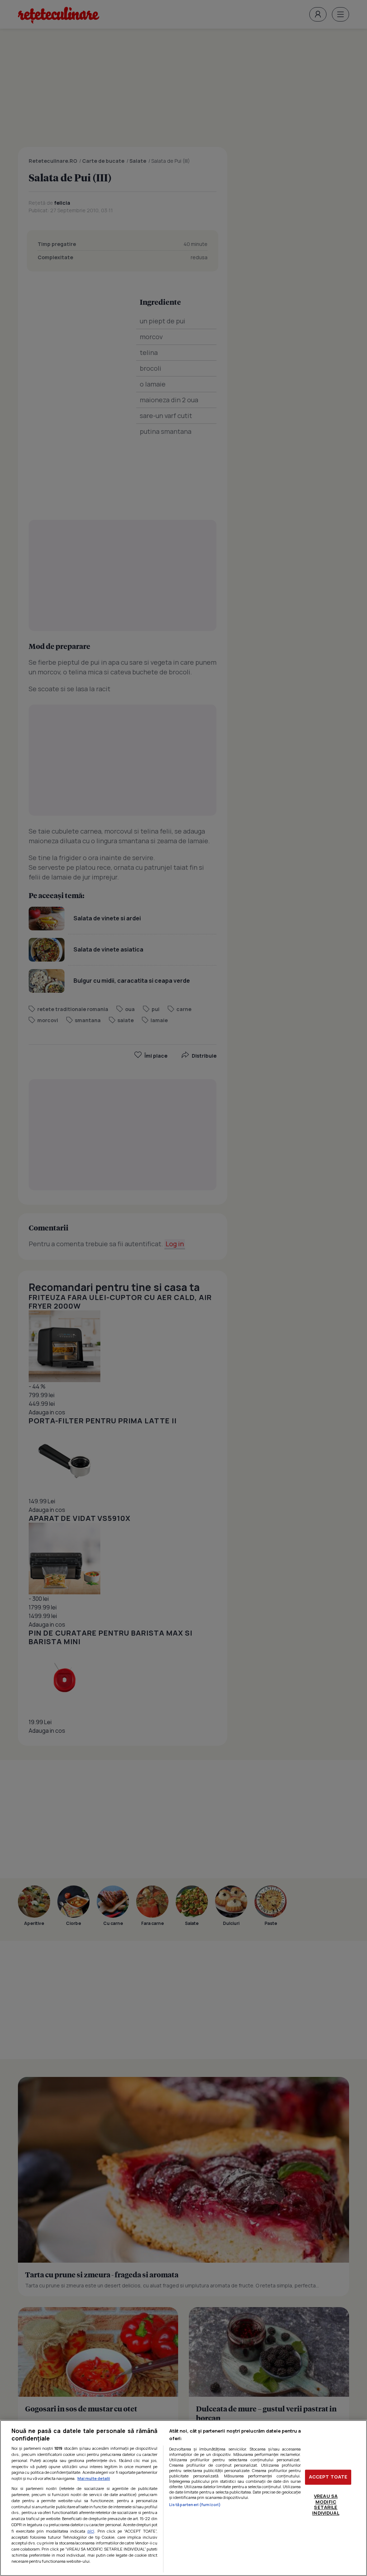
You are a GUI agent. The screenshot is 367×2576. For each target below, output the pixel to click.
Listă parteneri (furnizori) (195, 2504)
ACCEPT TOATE (328, 2477)
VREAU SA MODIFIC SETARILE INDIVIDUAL (326, 2504)
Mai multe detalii (94, 2478)
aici (91, 2531)
